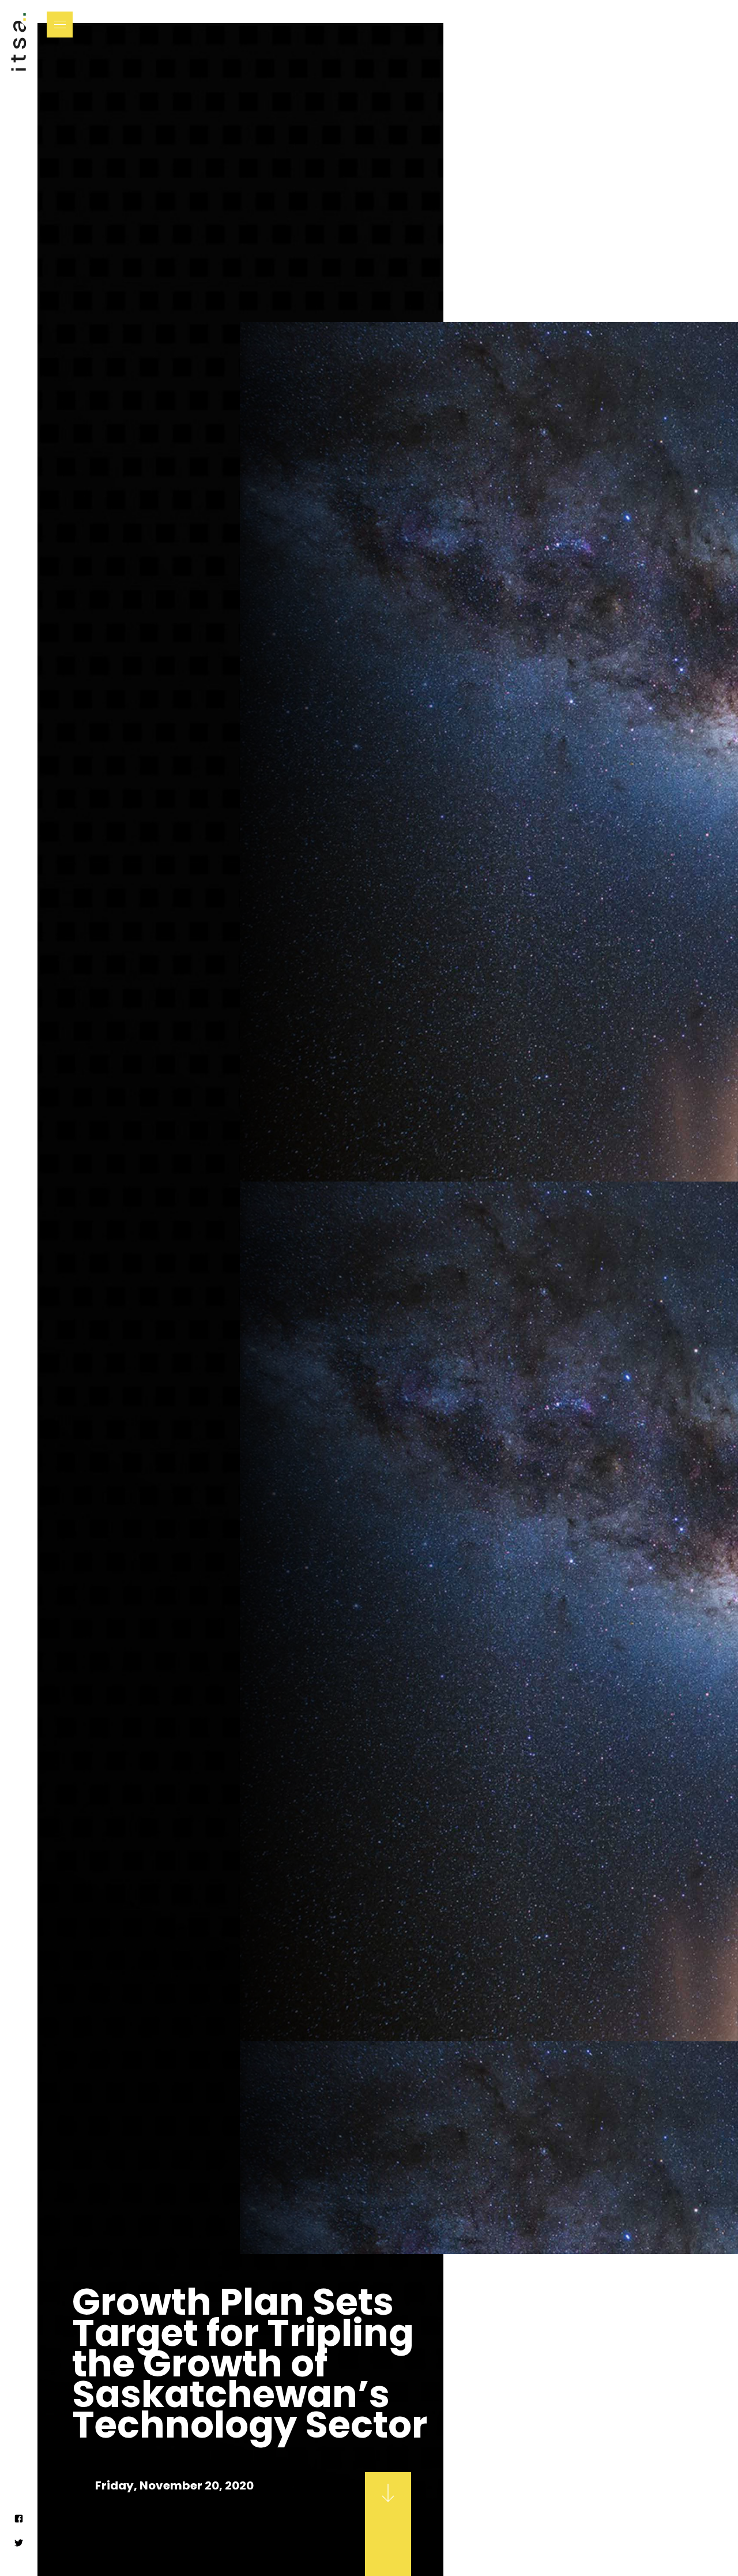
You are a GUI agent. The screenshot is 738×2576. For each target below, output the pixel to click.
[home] (18, 52)
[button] (60, 25)
